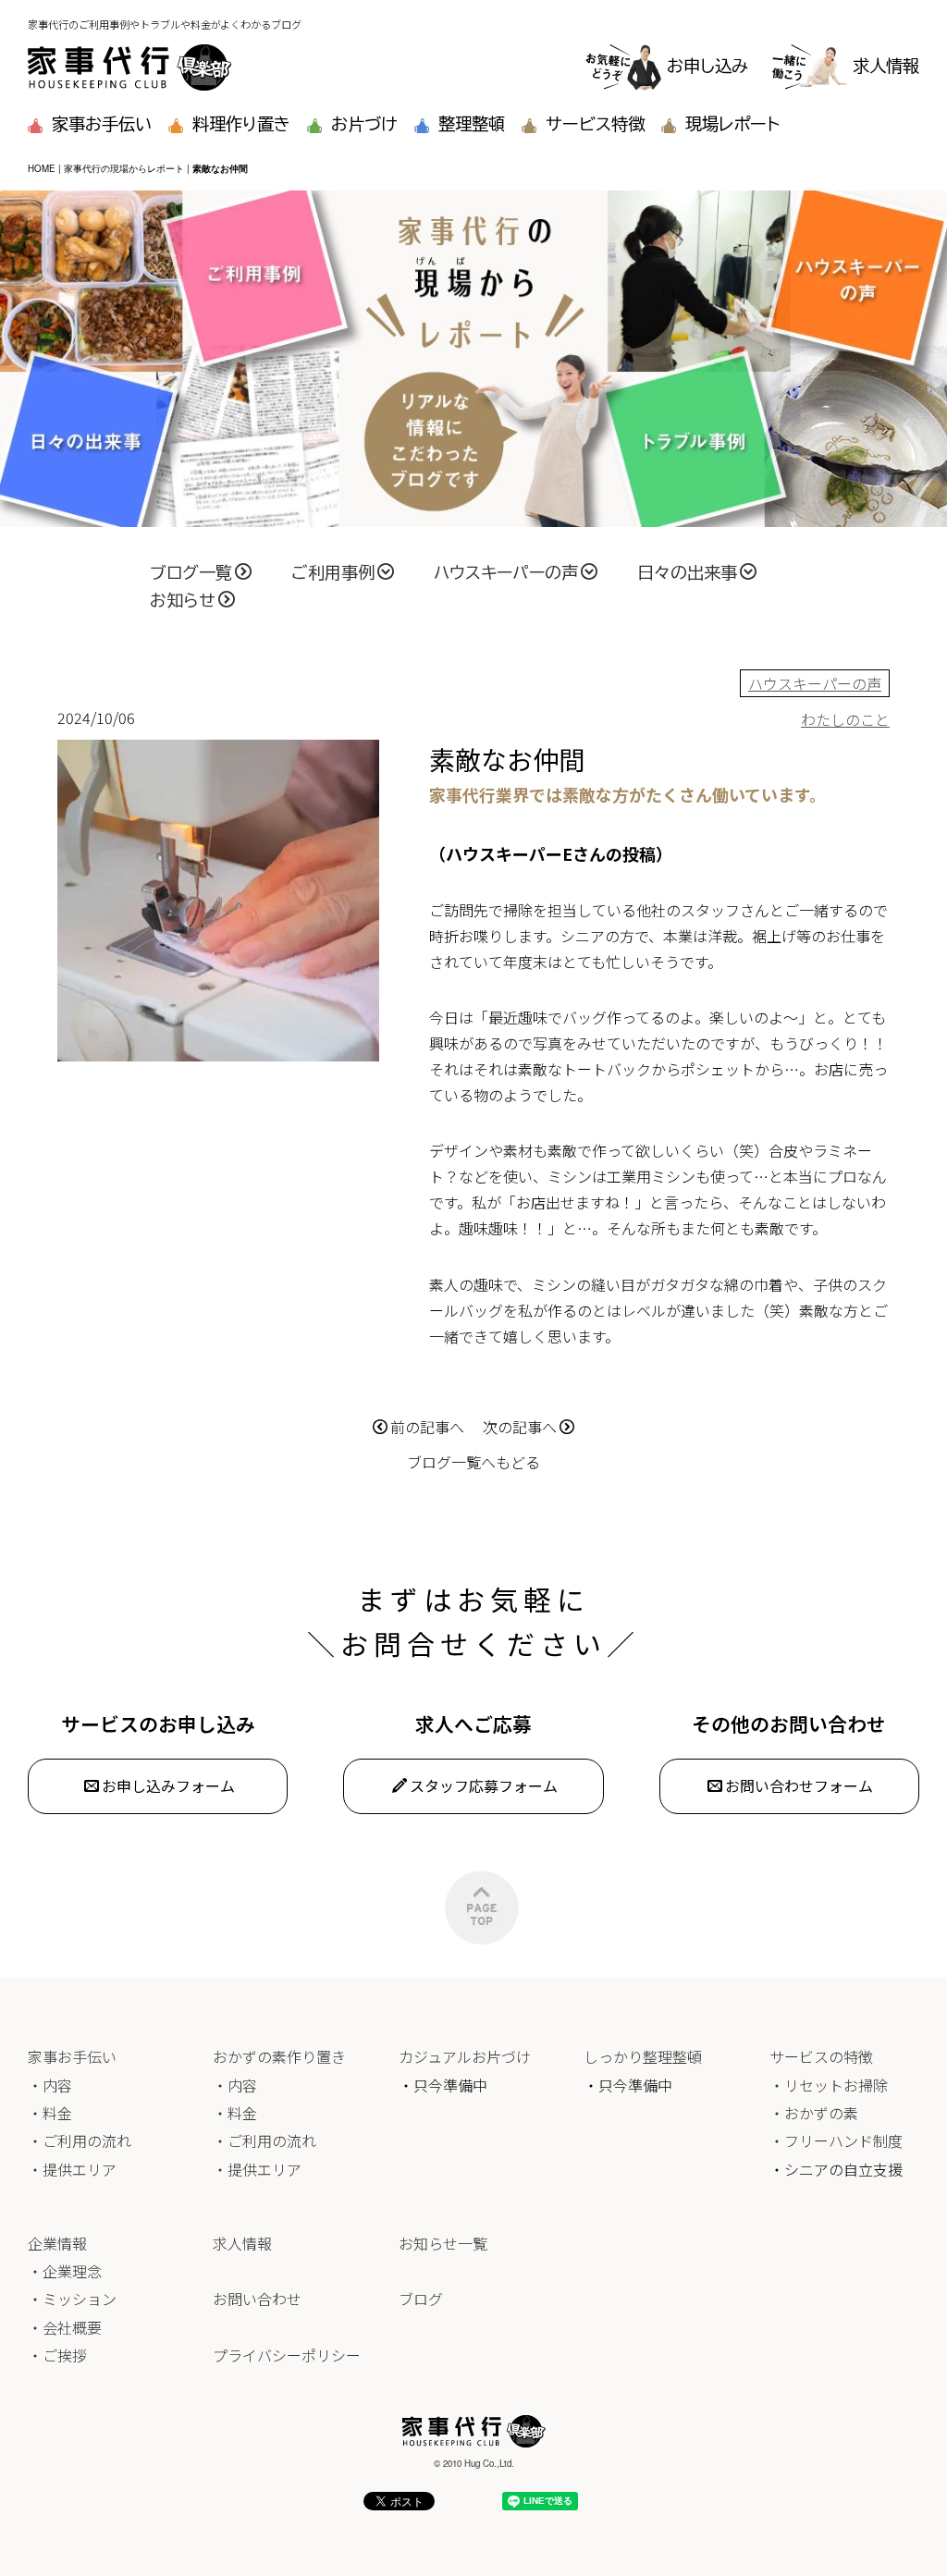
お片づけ (364, 124)
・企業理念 (65, 2271)
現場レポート (732, 124)
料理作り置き (241, 124)
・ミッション (72, 2299)
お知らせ (183, 600)
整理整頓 (472, 124)
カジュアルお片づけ (465, 2056)
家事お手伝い (102, 124)
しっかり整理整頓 (643, 2056)
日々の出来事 (687, 572)
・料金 (50, 2113)
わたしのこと (845, 719)
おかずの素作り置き (279, 2056)
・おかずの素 (814, 2113)
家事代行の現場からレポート (124, 168)
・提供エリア (72, 2169)
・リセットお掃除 (829, 2085)
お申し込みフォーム (168, 1785)
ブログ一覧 (191, 572)
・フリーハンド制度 (836, 2141)
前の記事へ (427, 1427)
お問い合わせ (257, 2299)
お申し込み (707, 66)
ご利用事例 (333, 572)
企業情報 (57, 2243)
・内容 (50, 2085)
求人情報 (886, 66)
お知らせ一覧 (443, 2243)
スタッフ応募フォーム (484, 1785)
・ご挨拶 (57, 2355)
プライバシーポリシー (287, 2355)
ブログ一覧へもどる (473, 1462)
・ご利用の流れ (80, 2141)
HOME (42, 168)
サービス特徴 (595, 124)
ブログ (421, 2299)
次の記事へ (520, 1427)
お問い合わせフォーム (799, 1785)
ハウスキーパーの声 (506, 572)
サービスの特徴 (821, 2056)
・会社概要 (65, 2327)
